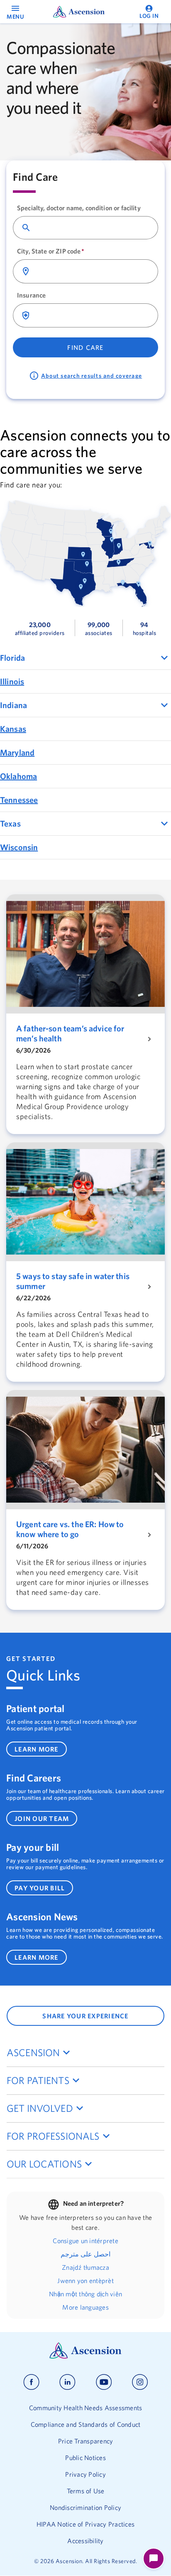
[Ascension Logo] (85, 2357)
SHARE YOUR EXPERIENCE (85, 2016)
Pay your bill (33, 1847)
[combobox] (93, 228)
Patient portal (35, 1708)
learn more (37, 1749)
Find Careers (34, 1778)
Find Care (85, 347)
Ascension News (42, 1917)
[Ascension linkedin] (67, 2382)
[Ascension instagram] (140, 2382)
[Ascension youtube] (104, 2382)
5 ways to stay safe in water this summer (73, 1281)
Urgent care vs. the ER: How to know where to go (70, 1529)
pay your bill (40, 1888)
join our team (42, 1818)
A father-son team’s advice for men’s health (70, 1033)
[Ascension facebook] (31, 2382)
